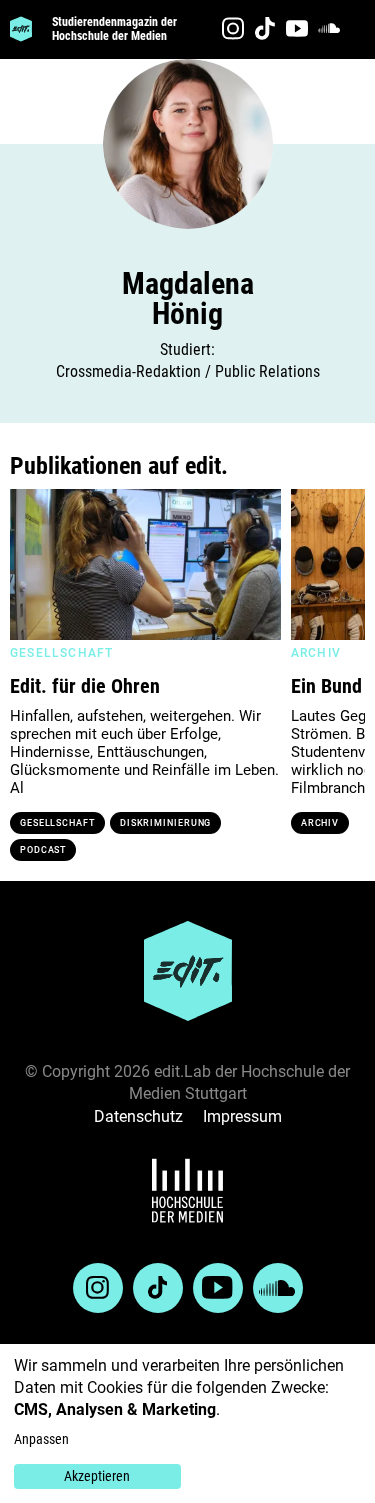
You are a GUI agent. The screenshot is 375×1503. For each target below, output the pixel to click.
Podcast (43, 850)
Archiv (320, 823)
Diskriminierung (166, 823)
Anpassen (41, 1439)
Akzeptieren (97, 1476)
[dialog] (187, 1423)
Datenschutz (138, 1116)
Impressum (242, 1116)
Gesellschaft (57, 823)
